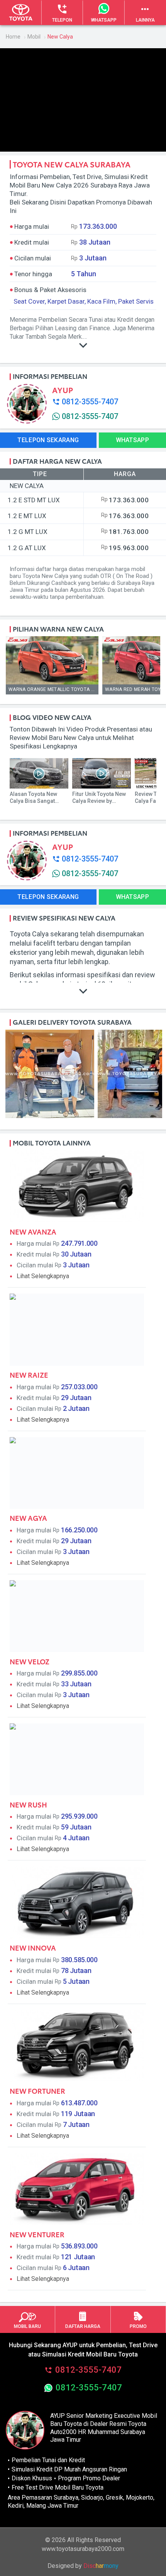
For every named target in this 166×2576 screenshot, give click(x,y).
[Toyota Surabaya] (21, 13)
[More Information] (83, 347)
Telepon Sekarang (48, 440)
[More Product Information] (83, 993)
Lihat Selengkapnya (43, 1276)
